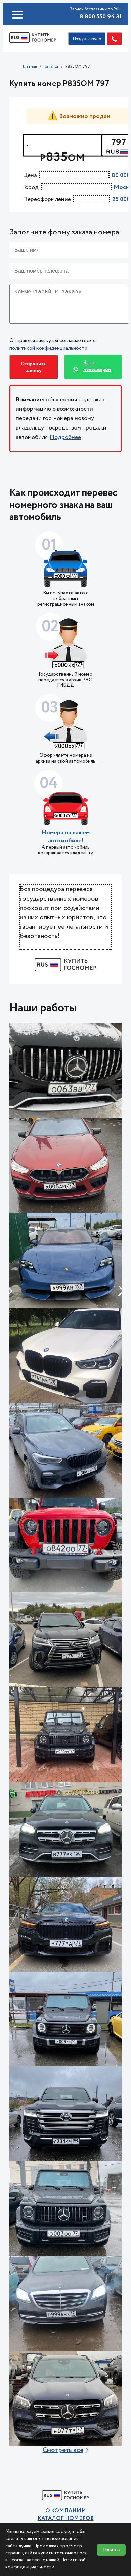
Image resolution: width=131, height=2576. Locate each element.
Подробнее (65, 437)
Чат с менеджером (97, 366)
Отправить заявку (34, 367)
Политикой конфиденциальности (46, 2563)
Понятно (111, 2550)
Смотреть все (63, 2450)
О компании (66, 2511)
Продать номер (87, 39)
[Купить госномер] (33, 39)
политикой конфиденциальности (48, 348)
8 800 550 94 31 (101, 17)
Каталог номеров (66, 2519)
